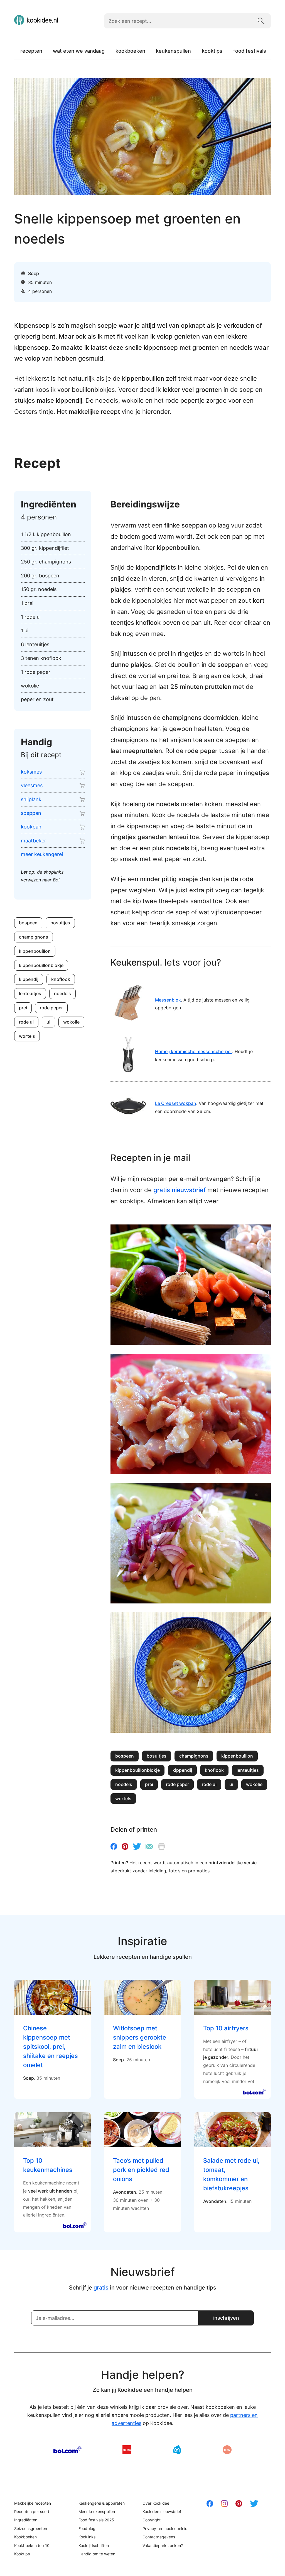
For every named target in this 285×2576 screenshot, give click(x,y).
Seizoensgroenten (31, 2528)
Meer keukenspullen (97, 2511)
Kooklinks (87, 2537)
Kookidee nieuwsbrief (162, 2511)
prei (23, 1008)
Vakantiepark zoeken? (163, 2545)
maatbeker (34, 841)
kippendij (29, 979)
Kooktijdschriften (94, 2545)
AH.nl (177, 2450)
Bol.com (67, 2450)
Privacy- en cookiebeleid (165, 2528)
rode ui (26, 1022)
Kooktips (212, 51)
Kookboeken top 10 (32, 2545)
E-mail (149, 1846)
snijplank (31, 799)
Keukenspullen (173, 51)
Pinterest (125, 1846)
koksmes (31, 772)
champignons (34, 937)
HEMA (127, 2450)
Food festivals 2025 (96, 2520)
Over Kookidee (156, 2503)
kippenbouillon (35, 951)
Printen (162, 1846)
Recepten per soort (32, 2511)
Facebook (114, 1846)
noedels (62, 993)
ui (48, 1022)
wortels (27, 1036)
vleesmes (32, 785)
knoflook (61, 979)
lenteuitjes (30, 993)
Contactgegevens (159, 2537)
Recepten (31, 51)
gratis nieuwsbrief (180, 1190)
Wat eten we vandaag (79, 51)
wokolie (71, 1022)
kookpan (31, 827)
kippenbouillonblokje (41, 965)
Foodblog (87, 2528)
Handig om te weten (97, 2554)
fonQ (227, 2450)
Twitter (137, 1846)
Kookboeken (130, 51)
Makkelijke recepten (33, 2503)
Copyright (152, 2520)
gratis (101, 2288)
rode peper (51, 1008)
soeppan (31, 813)
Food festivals (250, 51)
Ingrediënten (26, 2520)
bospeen (28, 923)
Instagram (224, 2504)
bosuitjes (60, 923)
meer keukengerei (42, 854)
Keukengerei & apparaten (102, 2503)
